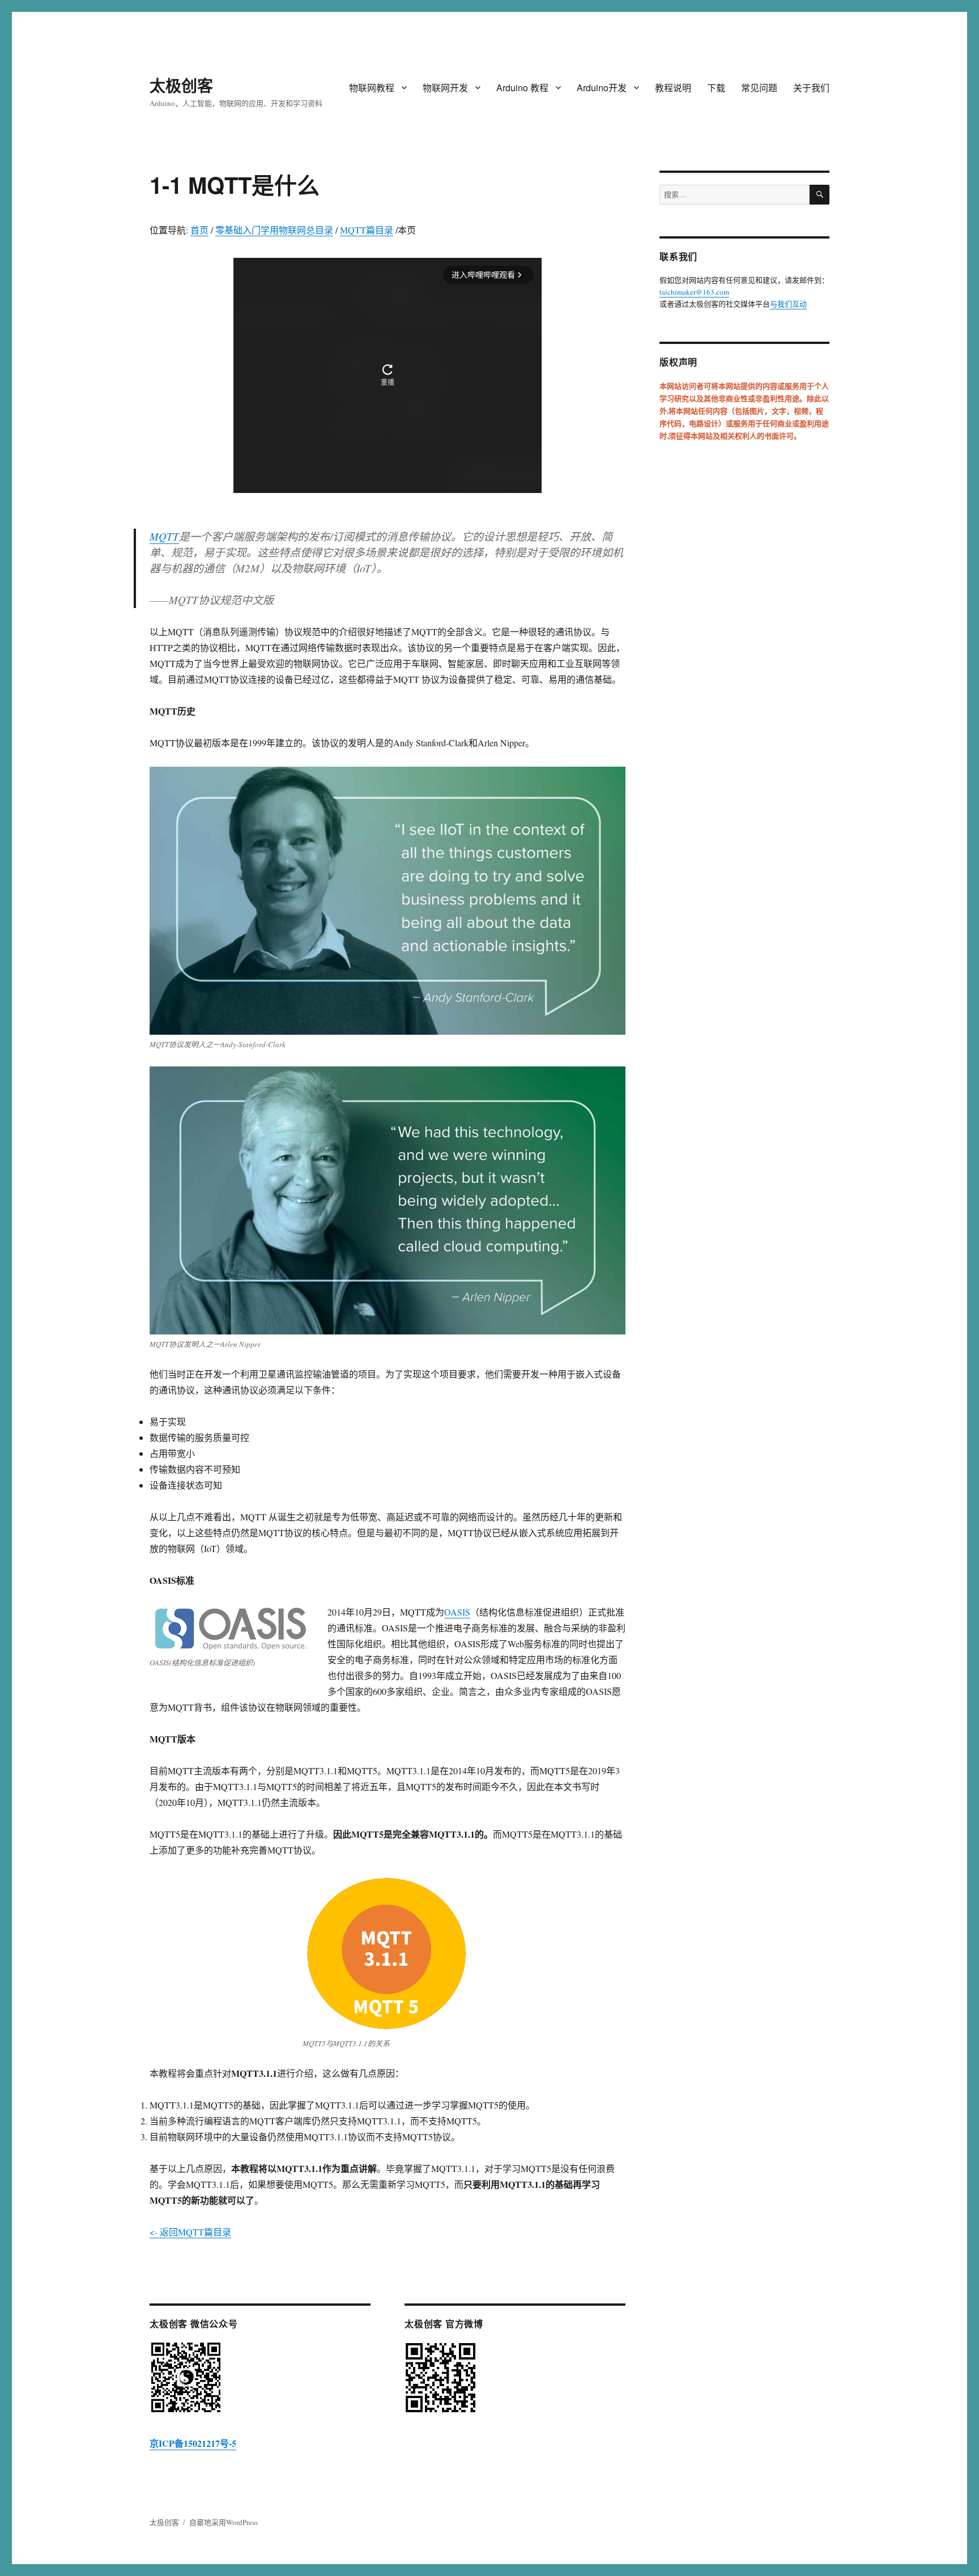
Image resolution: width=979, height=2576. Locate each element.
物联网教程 (372, 88)
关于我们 (811, 88)
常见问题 (759, 88)
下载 (716, 88)
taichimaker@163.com (694, 292)
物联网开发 (445, 88)
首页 (199, 230)
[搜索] (820, 195)
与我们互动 (788, 304)
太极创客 (181, 85)
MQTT (164, 536)
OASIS (457, 1612)
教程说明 (673, 88)
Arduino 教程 (522, 88)
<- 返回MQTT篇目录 (190, 2232)
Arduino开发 (602, 88)
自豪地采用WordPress (224, 2522)
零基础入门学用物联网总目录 (274, 230)
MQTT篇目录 (367, 230)
